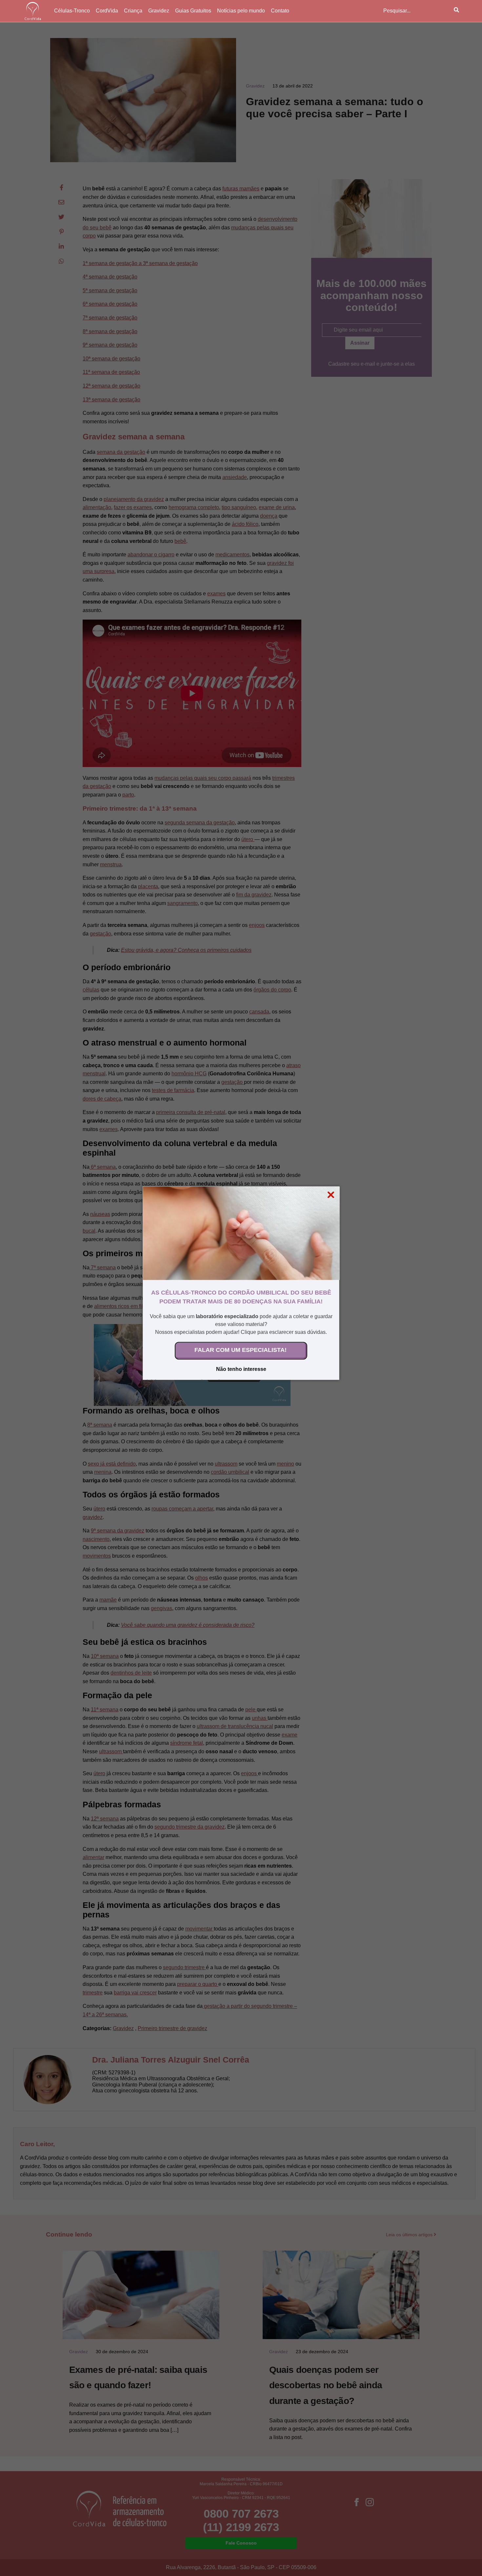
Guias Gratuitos (193, 11)
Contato (280, 11)
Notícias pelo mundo (241, 11)
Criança (133, 11)
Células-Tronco (72, 11)
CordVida (107, 11)
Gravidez (159, 11)
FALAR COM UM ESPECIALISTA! (241, 1350)
